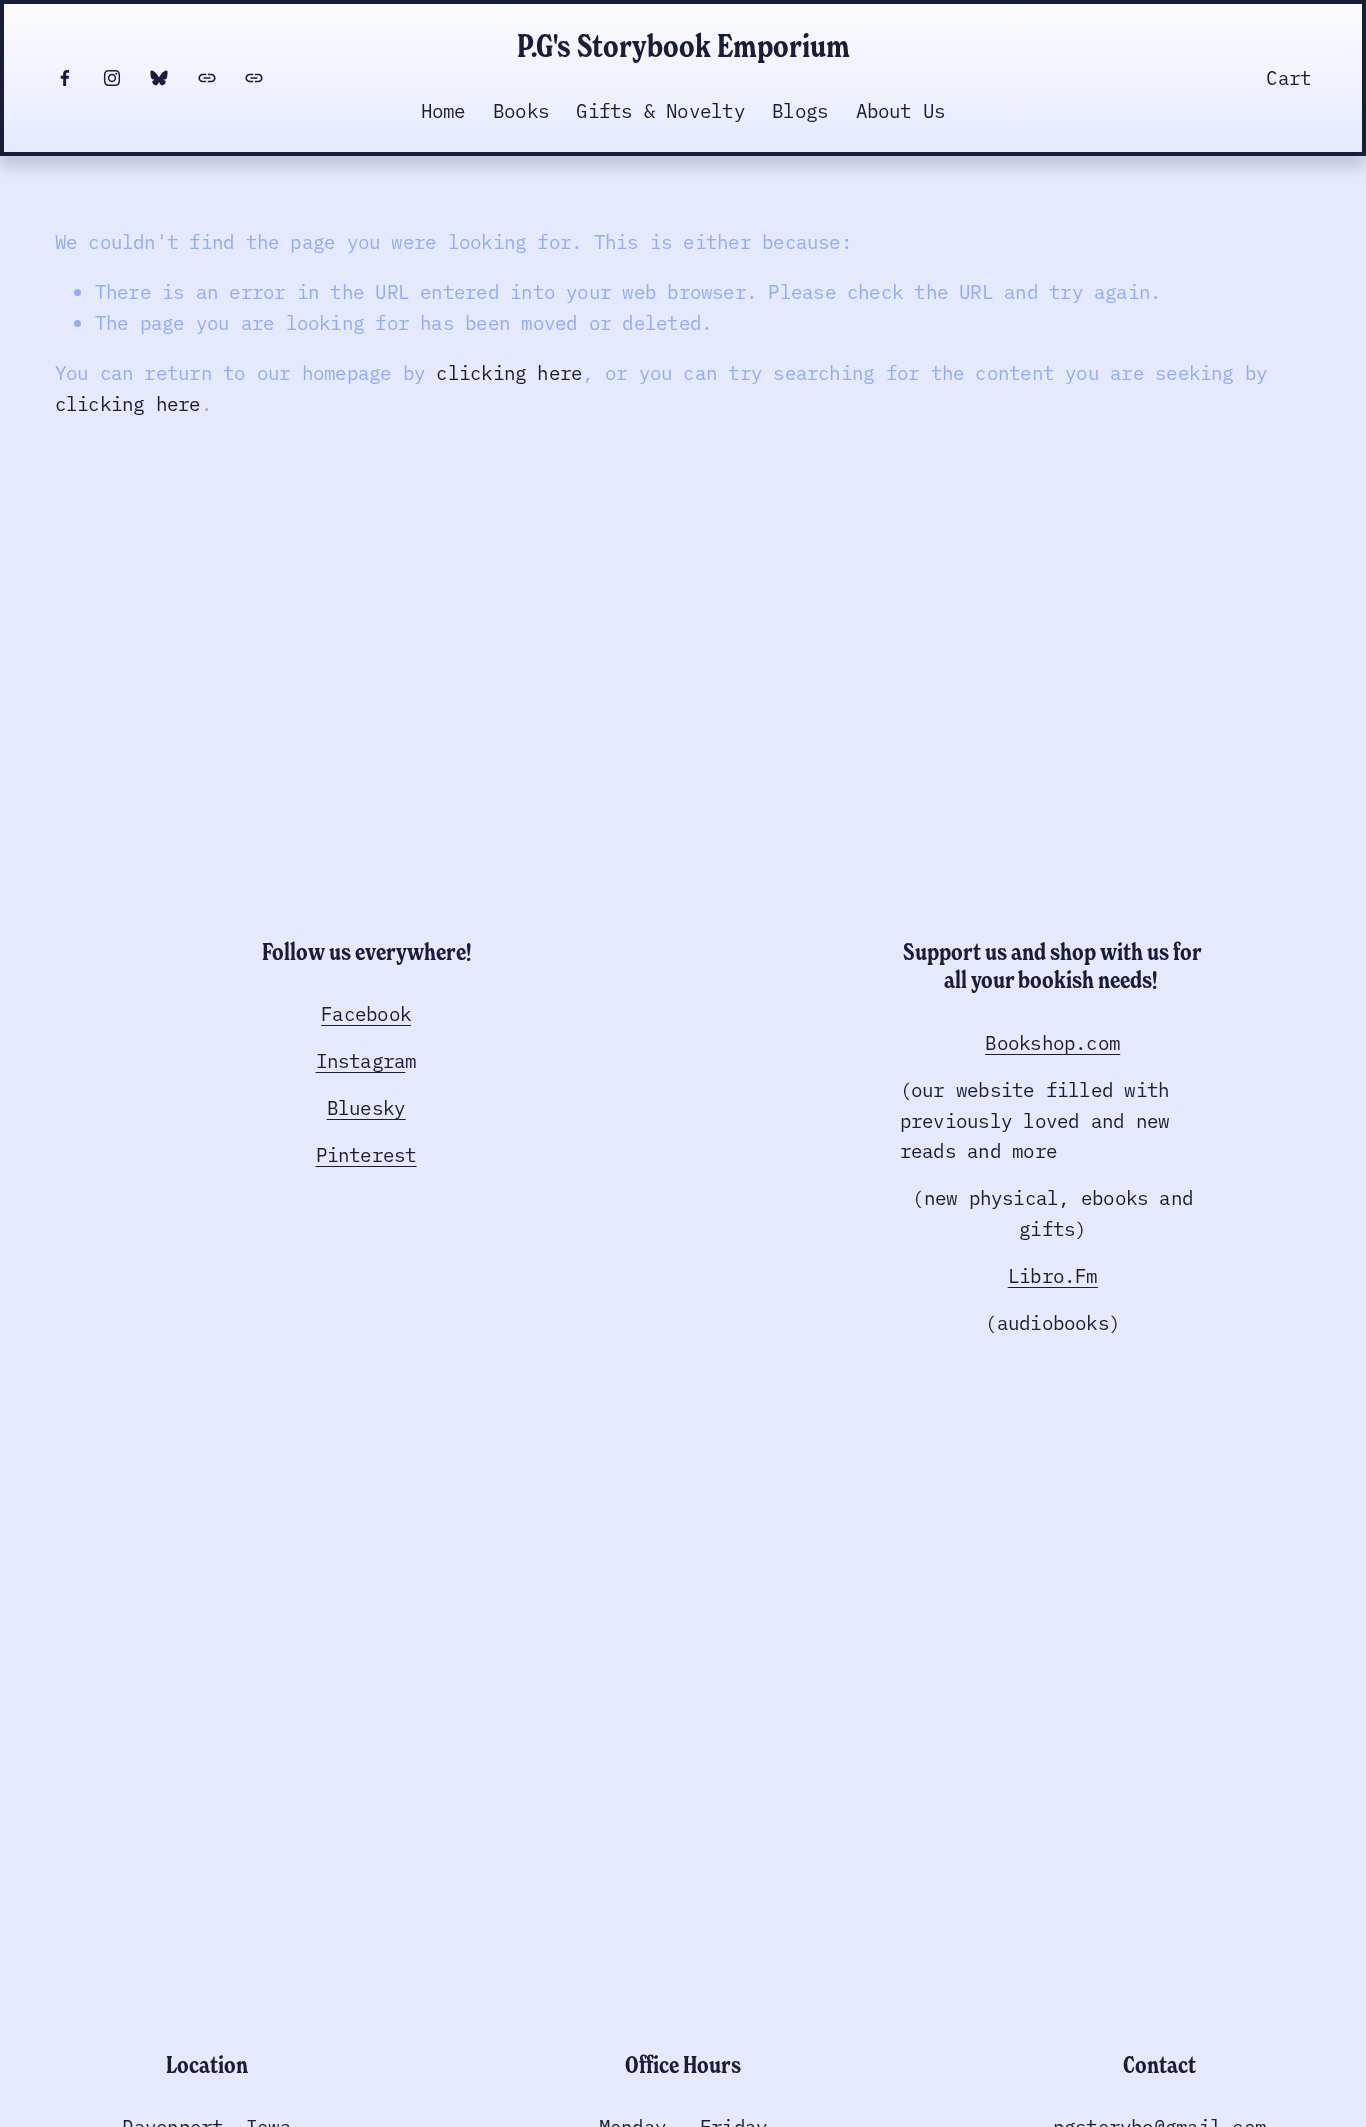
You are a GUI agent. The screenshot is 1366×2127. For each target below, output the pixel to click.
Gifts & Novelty (660, 109)
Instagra (361, 1059)
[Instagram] (112, 78)
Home (443, 109)
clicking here (509, 371)
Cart (1288, 76)
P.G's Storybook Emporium (683, 45)
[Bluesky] (159, 78)
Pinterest (366, 1153)
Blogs (800, 109)
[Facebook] (65, 78)
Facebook (366, 1012)
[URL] (207, 78)
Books (521, 109)
